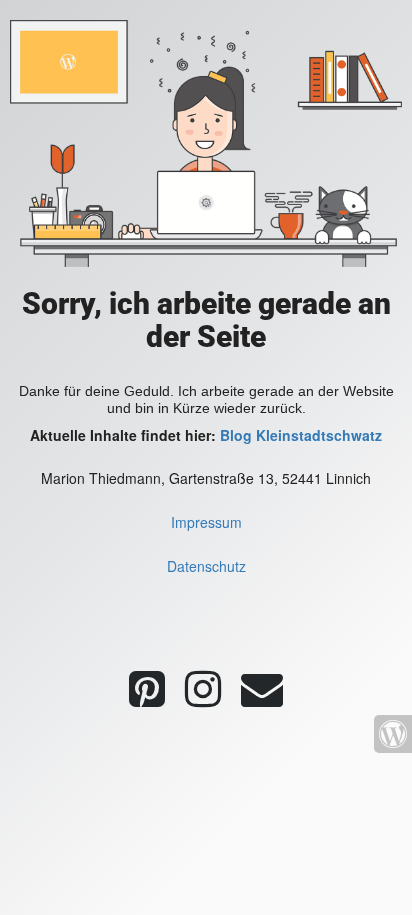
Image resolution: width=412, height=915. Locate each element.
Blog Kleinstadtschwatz (301, 435)
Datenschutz (206, 566)
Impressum (206, 522)
